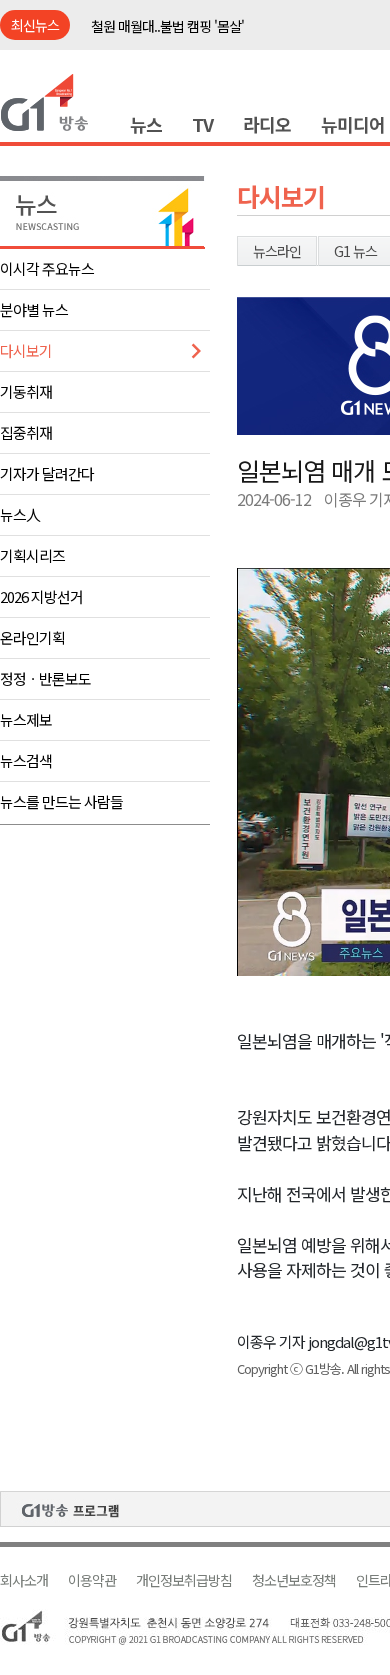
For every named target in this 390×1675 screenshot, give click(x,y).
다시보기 (26, 350)
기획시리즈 (32, 555)
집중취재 (26, 432)
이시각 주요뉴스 (47, 268)
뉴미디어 (353, 124)
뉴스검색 (26, 760)
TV (202, 124)
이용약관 (92, 1580)
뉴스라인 (277, 251)
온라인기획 (32, 637)
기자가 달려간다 (47, 473)
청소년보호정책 (294, 1580)
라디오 (267, 124)
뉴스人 (20, 514)
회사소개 (24, 1580)
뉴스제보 (26, 719)
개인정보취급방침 (184, 1580)
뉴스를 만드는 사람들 (61, 801)
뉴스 (146, 124)
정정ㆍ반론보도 (45, 678)
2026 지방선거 (41, 596)
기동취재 (26, 391)
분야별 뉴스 (34, 309)
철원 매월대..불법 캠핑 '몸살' (167, 26)
